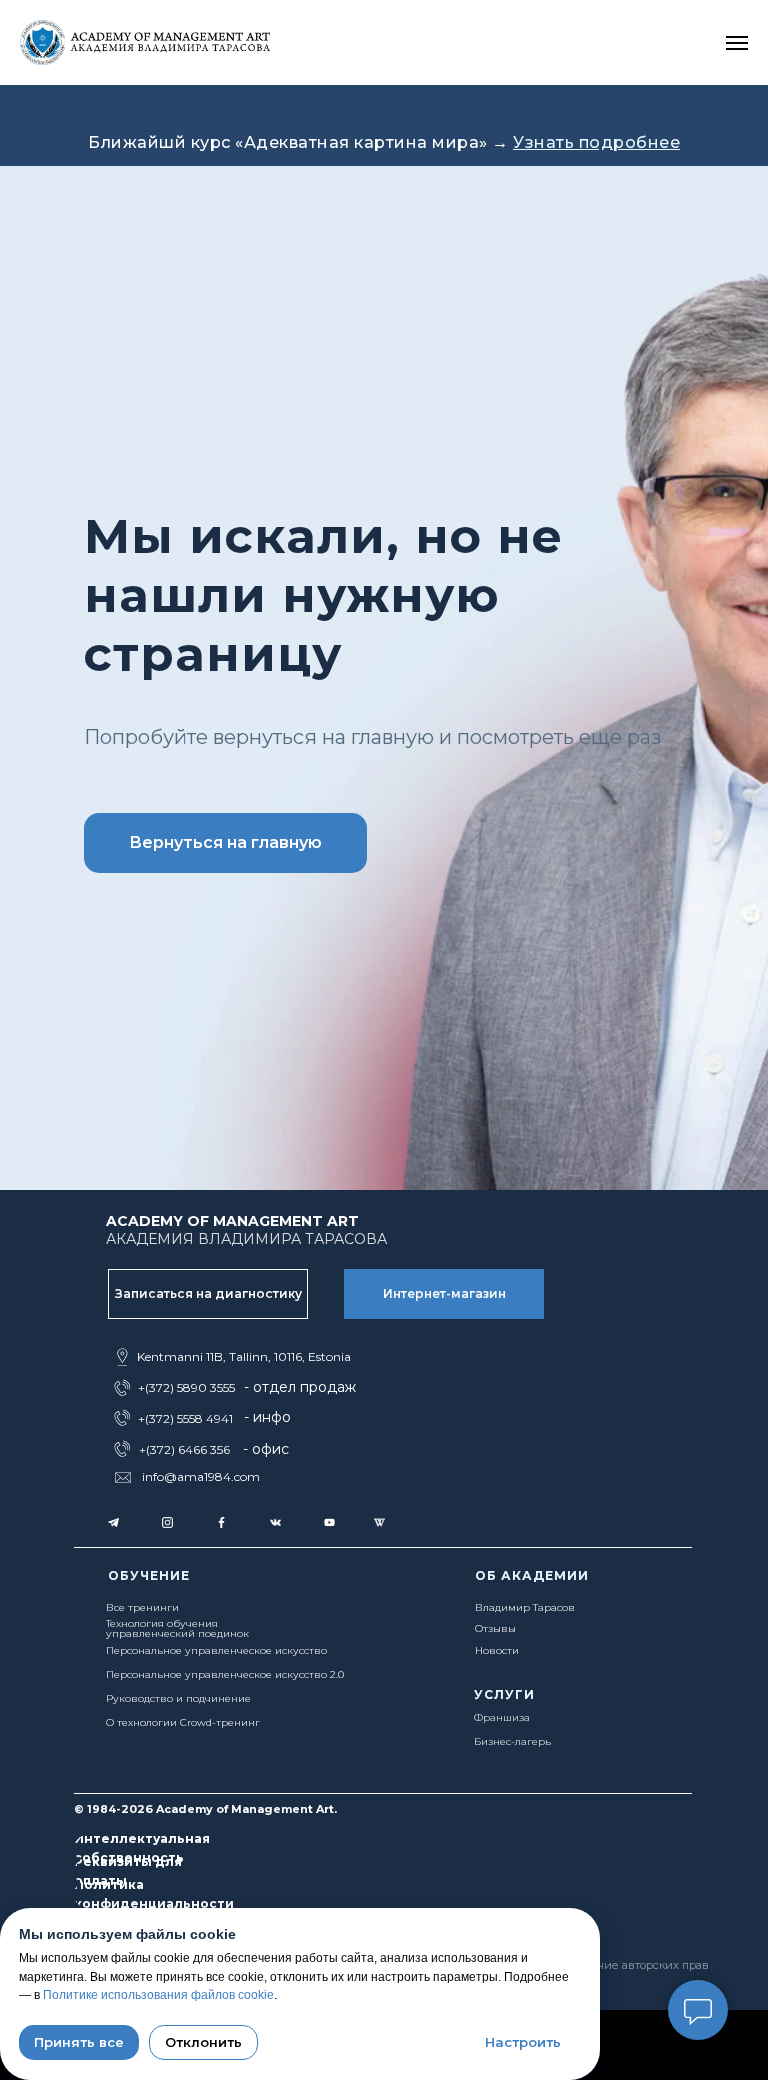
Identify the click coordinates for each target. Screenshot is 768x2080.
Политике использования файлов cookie (158, 1995)
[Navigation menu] (737, 43)
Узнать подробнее (596, 142)
